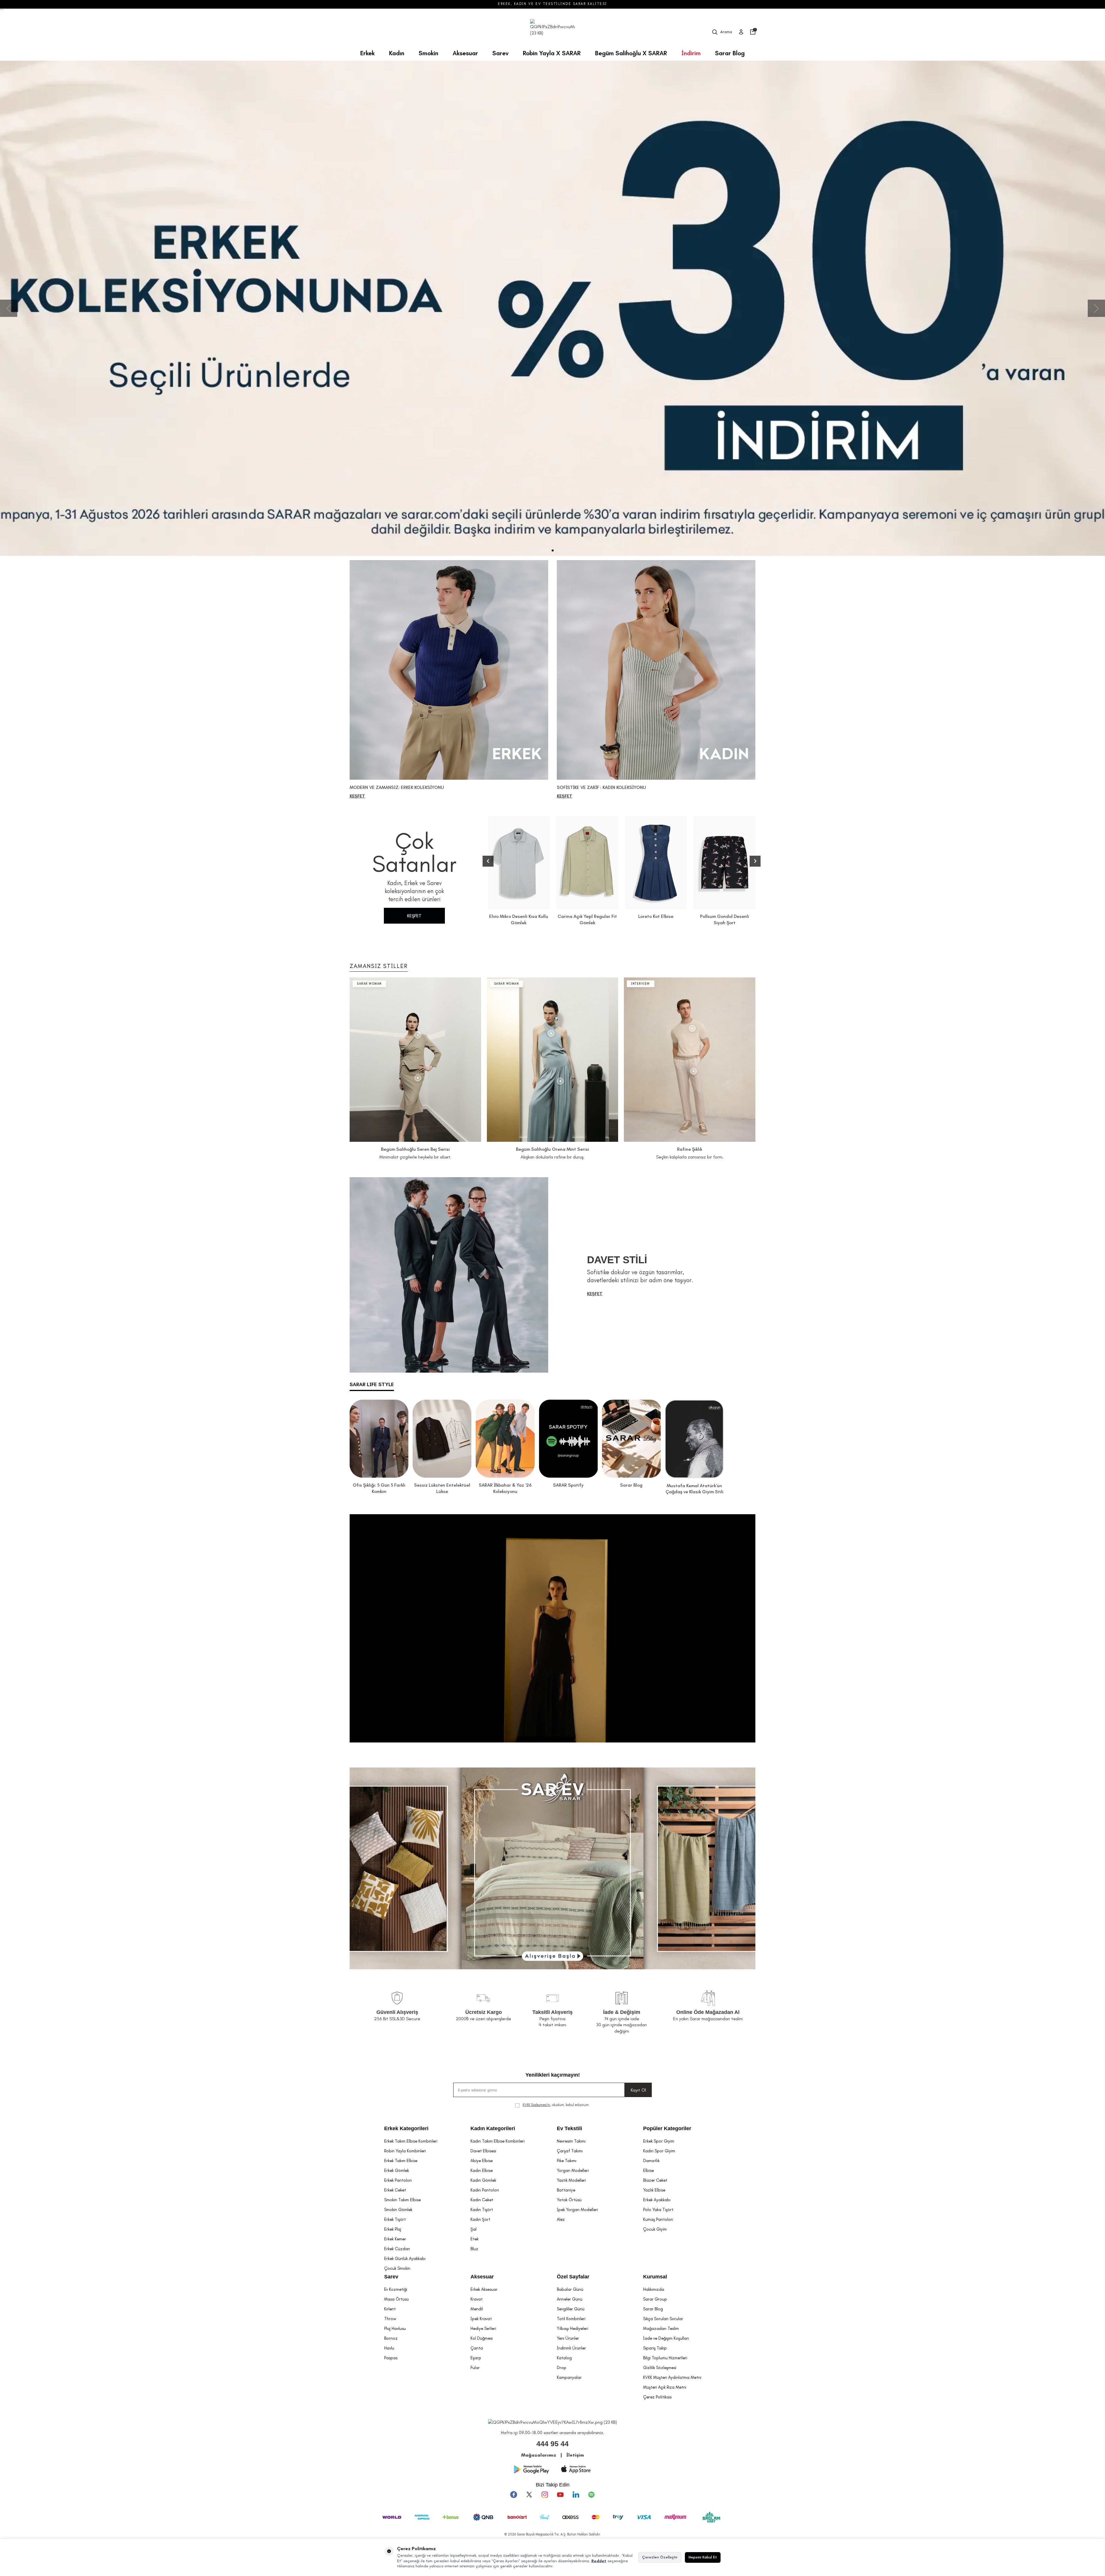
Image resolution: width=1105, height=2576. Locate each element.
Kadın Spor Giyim (659, 2151)
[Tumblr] (576, 2495)
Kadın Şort (480, 2219)
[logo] (552, 32)
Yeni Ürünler (568, 2338)
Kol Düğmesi (482, 2338)
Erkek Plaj (393, 2229)
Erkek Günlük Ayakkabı (405, 2259)
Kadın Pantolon (485, 2190)
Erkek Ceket (395, 2190)
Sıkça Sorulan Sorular (663, 2319)
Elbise (648, 2170)
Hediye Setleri (483, 2328)
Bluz (474, 2249)
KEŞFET (414, 916)
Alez (561, 2219)
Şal (474, 2229)
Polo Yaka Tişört (658, 2210)
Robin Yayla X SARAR (552, 53)
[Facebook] (514, 2495)
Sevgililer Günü (571, 2309)
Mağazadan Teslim (661, 2328)
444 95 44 (552, 2444)
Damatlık (651, 2161)
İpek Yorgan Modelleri (577, 2210)
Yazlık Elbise (654, 2190)
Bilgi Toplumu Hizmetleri (665, 2358)
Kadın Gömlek (483, 2180)
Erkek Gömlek (397, 2170)
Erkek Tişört (395, 2219)
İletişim (575, 2455)
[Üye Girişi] (741, 32)
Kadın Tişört (482, 2210)
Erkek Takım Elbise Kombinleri (411, 2141)
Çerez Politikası (657, 2397)
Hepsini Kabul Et (703, 2557)
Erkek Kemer (395, 2239)
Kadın (397, 53)
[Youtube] (560, 2495)
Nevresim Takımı (571, 2141)
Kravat (477, 2299)
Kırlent (390, 2309)
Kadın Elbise (482, 2170)
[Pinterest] (591, 2495)
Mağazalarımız (539, 2455)
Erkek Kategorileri (406, 2128)
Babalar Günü (570, 2289)
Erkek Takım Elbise (401, 2161)
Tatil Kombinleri (571, 2319)
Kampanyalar (569, 2377)
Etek (475, 2239)
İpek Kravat (481, 2319)
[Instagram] (545, 2495)
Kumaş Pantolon (658, 2219)
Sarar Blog (730, 53)
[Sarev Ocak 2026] (552, 1868)
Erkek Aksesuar (484, 2289)
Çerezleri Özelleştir (660, 2557)
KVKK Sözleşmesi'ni (536, 2105)
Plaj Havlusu (395, 2328)
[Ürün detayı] (418, 1035)
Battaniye (566, 2190)
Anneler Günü (570, 2299)
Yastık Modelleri (571, 2180)
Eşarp (476, 2358)
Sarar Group (655, 2299)
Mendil (477, 2309)
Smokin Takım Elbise (402, 2200)
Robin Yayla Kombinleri (405, 2151)
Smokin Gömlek (398, 2210)
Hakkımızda (654, 2289)
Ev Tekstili (569, 2128)
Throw (390, 2319)
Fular (475, 2368)
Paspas (391, 2358)
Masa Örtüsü (396, 2299)
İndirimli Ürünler (571, 2348)
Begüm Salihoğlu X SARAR (631, 53)
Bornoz (391, 2338)
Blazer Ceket (655, 2180)
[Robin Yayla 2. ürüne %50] (552, 308)
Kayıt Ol (638, 2090)
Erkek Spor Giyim (659, 2141)
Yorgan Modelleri (573, 2170)
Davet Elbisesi (483, 2151)
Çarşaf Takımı (570, 2151)
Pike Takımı (567, 2161)
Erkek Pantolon (398, 2180)
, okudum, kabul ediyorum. (556, 2105)
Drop (562, 2368)
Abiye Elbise (482, 2161)
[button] (530, 550)
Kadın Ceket (482, 2200)
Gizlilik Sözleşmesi (660, 2368)
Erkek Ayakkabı (657, 2200)
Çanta (477, 2348)
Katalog (564, 2358)
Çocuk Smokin (397, 2268)
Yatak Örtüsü (569, 2200)
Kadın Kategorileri (493, 2128)
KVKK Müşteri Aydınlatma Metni (672, 2377)
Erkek (367, 53)
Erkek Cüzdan (397, 2249)
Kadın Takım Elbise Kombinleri (498, 2141)
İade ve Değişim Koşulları (666, 2338)
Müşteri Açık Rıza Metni (665, 2387)
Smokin (428, 53)
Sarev (500, 53)
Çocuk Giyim (655, 2229)
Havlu (389, 2348)
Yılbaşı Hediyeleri (572, 2328)
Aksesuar (465, 53)
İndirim (691, 53)
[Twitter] (529, 2495)
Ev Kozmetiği (396, 2289)
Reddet (599, 2561)
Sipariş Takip (655, 2348)
